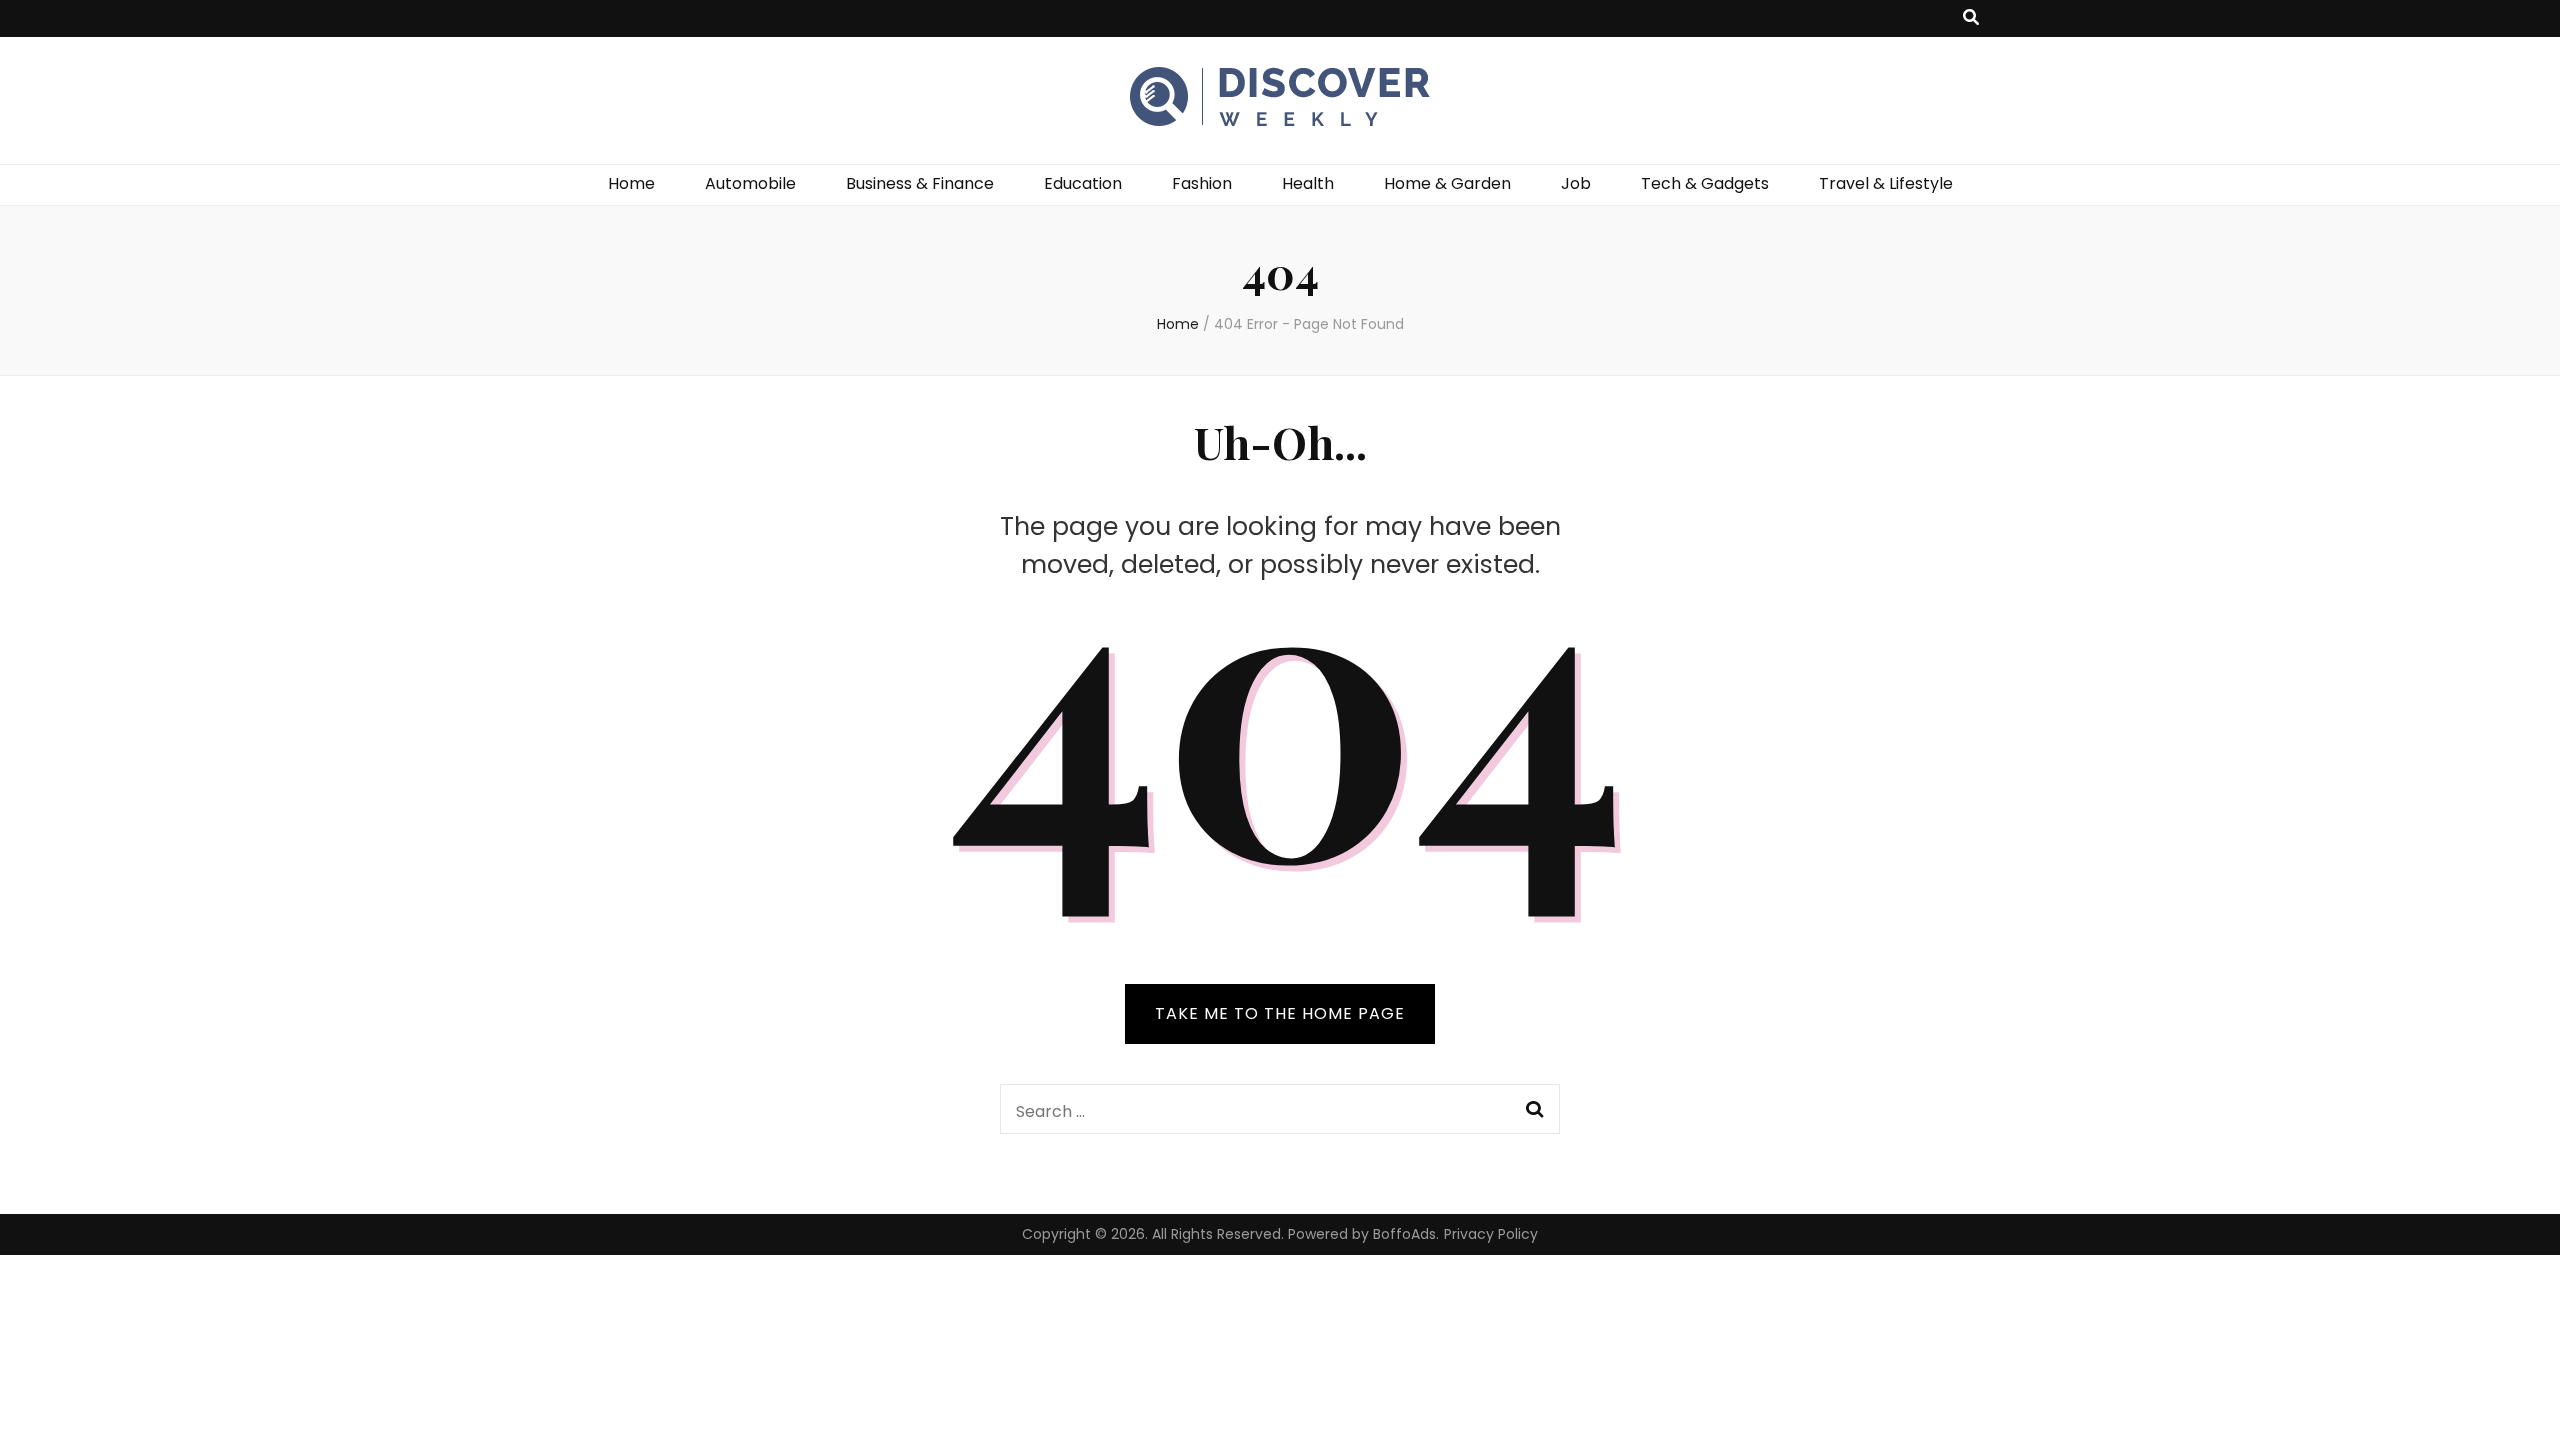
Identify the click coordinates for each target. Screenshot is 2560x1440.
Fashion (1202, 183)
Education (1083, 183)
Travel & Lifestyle (1886, 183)
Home (631, 183)
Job (1576, 183)
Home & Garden (1447, 183)
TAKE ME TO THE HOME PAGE (1280, 1013)
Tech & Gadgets (1705, 183)
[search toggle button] (1971, 18)
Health (1308, 183)
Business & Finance (920, 183)
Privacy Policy (1491, 1234)
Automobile (750, 183)
